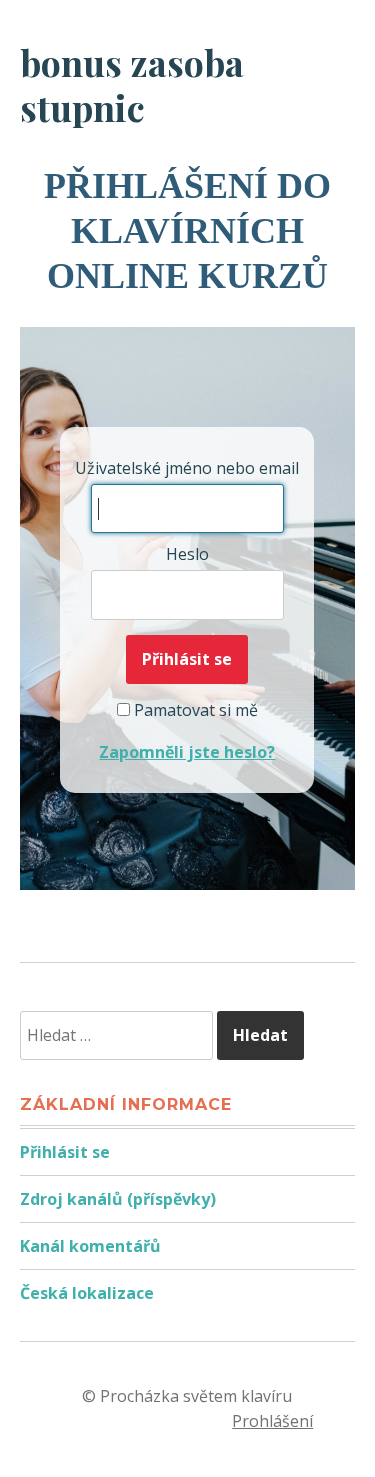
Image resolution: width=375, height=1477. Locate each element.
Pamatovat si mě (194, 710)
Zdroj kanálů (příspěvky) (118, 1199)
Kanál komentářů (90, 1246)
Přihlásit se (65, 1152)
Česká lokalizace (87, 1293)
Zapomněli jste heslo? (187, 752)
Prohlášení (272, 1421)
